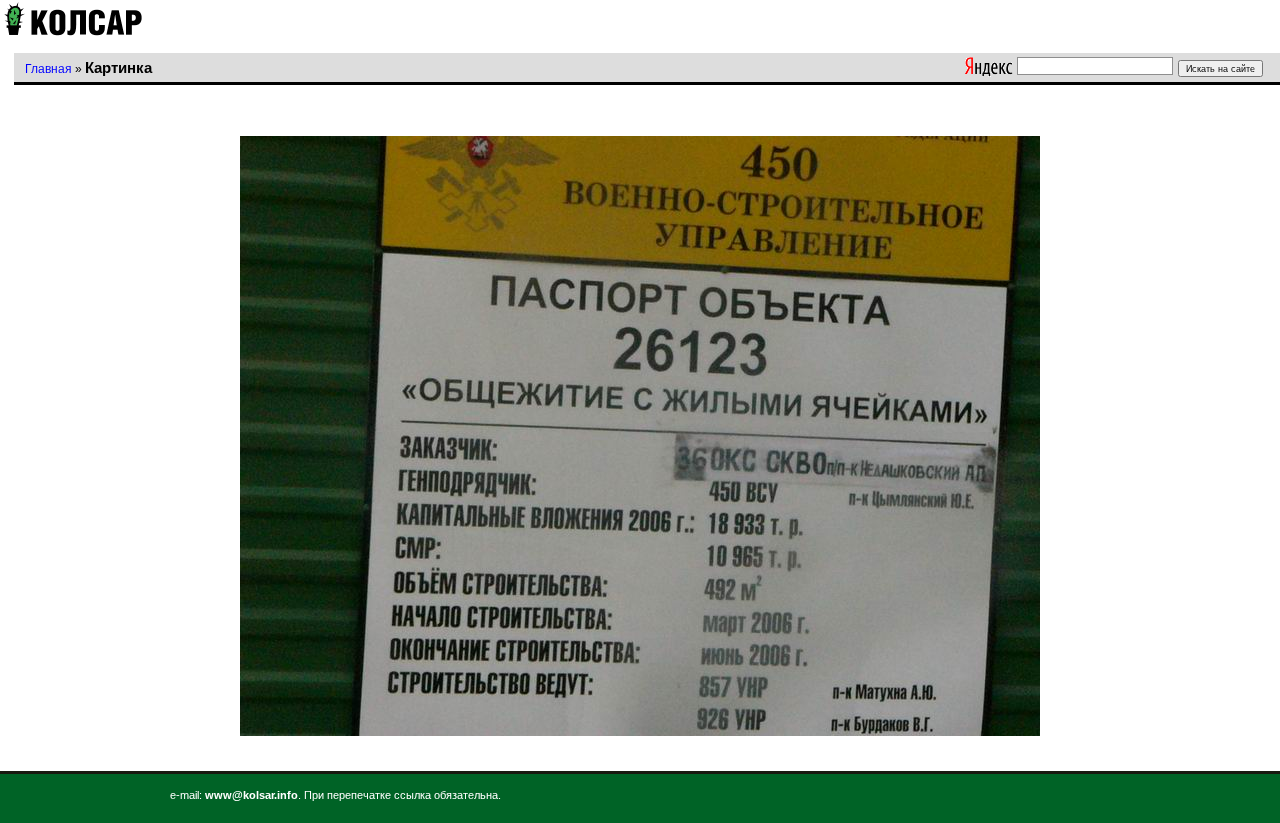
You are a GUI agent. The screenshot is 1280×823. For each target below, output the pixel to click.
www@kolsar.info (251, 795)
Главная (48, 69)
